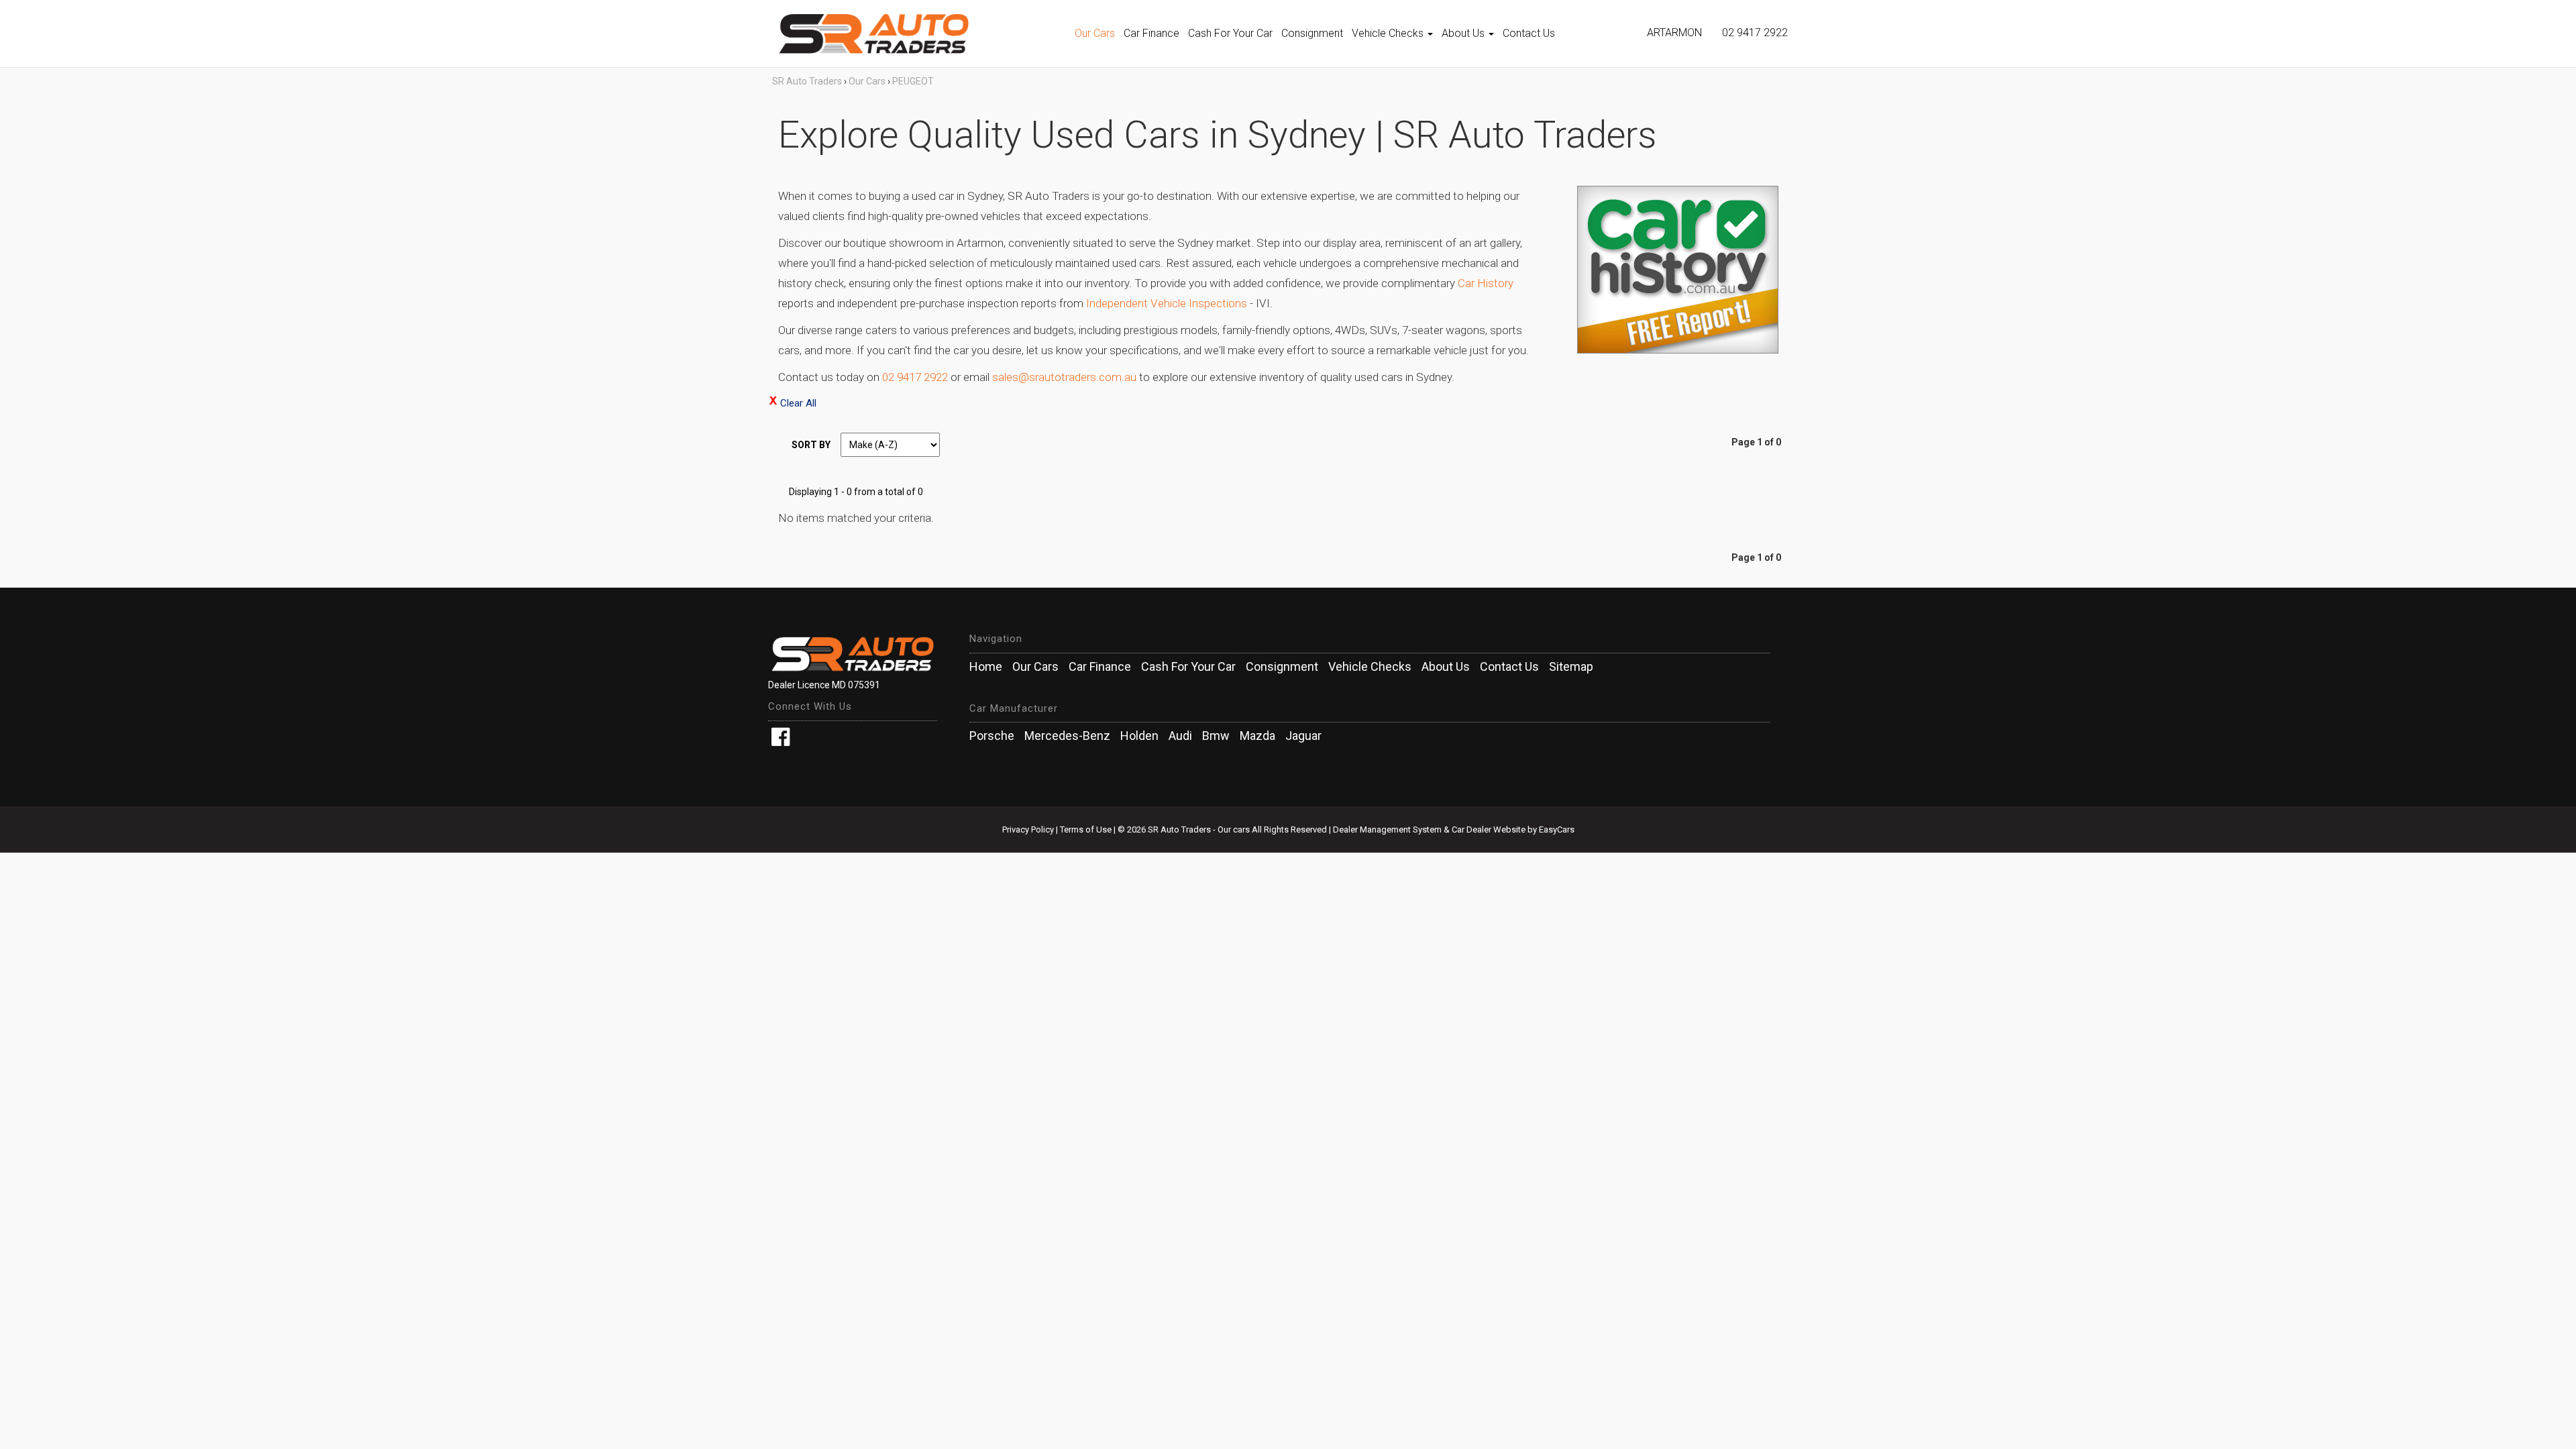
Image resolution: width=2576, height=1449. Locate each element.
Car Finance (1151, 33)
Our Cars (1095, 33)
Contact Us (1529, 33)
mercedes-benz (1067, 736)
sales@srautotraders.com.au (1064, 377)
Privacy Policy (1029, 829)
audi (1180, 736)
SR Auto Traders (807, 81)
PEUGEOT (913, 81)
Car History (1486, 283)
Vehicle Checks (1389, 33)
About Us (1464, 33)
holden (1139, 736)
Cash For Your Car (1230, 33)
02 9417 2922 (1755, 33)
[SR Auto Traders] (919, 34)
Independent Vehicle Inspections (1167, 303)
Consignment (1312, 33)
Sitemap (1571, 667)
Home (986, 667)
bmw (1216, 736)
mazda (1257, 736)
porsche (992, 736)
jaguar (1303, 736)
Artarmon (1674, 33)
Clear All (798, 403)
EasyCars (1557, 829)
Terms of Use (1087, 829)
